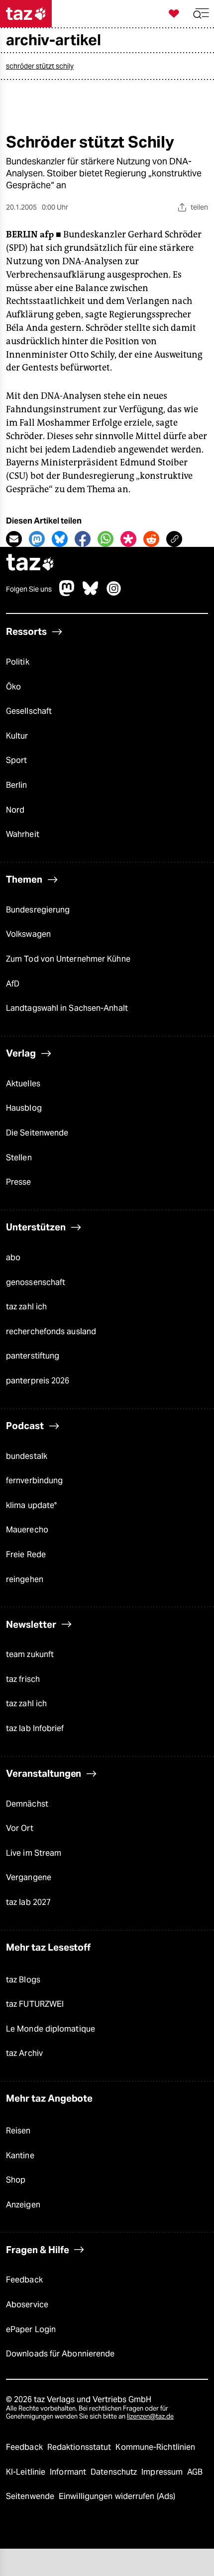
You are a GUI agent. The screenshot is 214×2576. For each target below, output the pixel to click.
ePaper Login (31, 2329)
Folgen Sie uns (29, 589)
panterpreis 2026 (38, 1381)
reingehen (25, 1579)
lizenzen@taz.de (150, 2416)
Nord (15, 810)
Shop (16, 2180)
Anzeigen (23, 2205)
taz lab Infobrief (35, 1728)
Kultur (17, 736)
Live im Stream (34, 1853)
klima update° (31, 1505)
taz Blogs (23, 1980)
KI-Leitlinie (27, 2472)
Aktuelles (23, 1084)
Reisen (18, 2131)
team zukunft (30, 1654)
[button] (201, 14)
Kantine (20, 2156)
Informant (69, 2472)
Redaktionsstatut (80, 2447)
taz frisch (23, 1679)
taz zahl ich (26, 1307)
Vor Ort (20, 1828)
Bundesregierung (38, 910)
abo (13, 1257)
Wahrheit (23, 834)
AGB (195, 2472)
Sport (16, 760)
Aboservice (27, 2305)
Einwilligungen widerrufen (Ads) (117, 2496)
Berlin (17, 785)
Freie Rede (26, 1554)
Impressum (163, 2472)
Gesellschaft (29, 711)
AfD (13, 984)
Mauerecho (27, 1530)
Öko (13, 687)
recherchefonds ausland (51, 1331)
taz (30, 564)
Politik (18, 662)
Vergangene (29, 1877)
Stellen (19, 1158)
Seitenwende (31, 2496)
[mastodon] (67, 593)
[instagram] (114, 593)
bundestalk (27, 1456)
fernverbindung (34, 1480)
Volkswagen (28, 934)
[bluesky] (91, 593)
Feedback (24, 2280)
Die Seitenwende (37, 1133)
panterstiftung (33, 1356)
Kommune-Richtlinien (155, 2447)
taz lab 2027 (28, 1902)
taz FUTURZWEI (35, 2004)
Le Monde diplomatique (51, 2029)
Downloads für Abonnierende (60, 2354)
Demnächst (27, 1804)
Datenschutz (115, 2472)
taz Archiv (24, 2053)
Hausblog (24, 1108)
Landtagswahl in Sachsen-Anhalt (67, 1008)
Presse (19, 1182)
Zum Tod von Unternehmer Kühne (68, 959)
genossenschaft (36, 1282)
